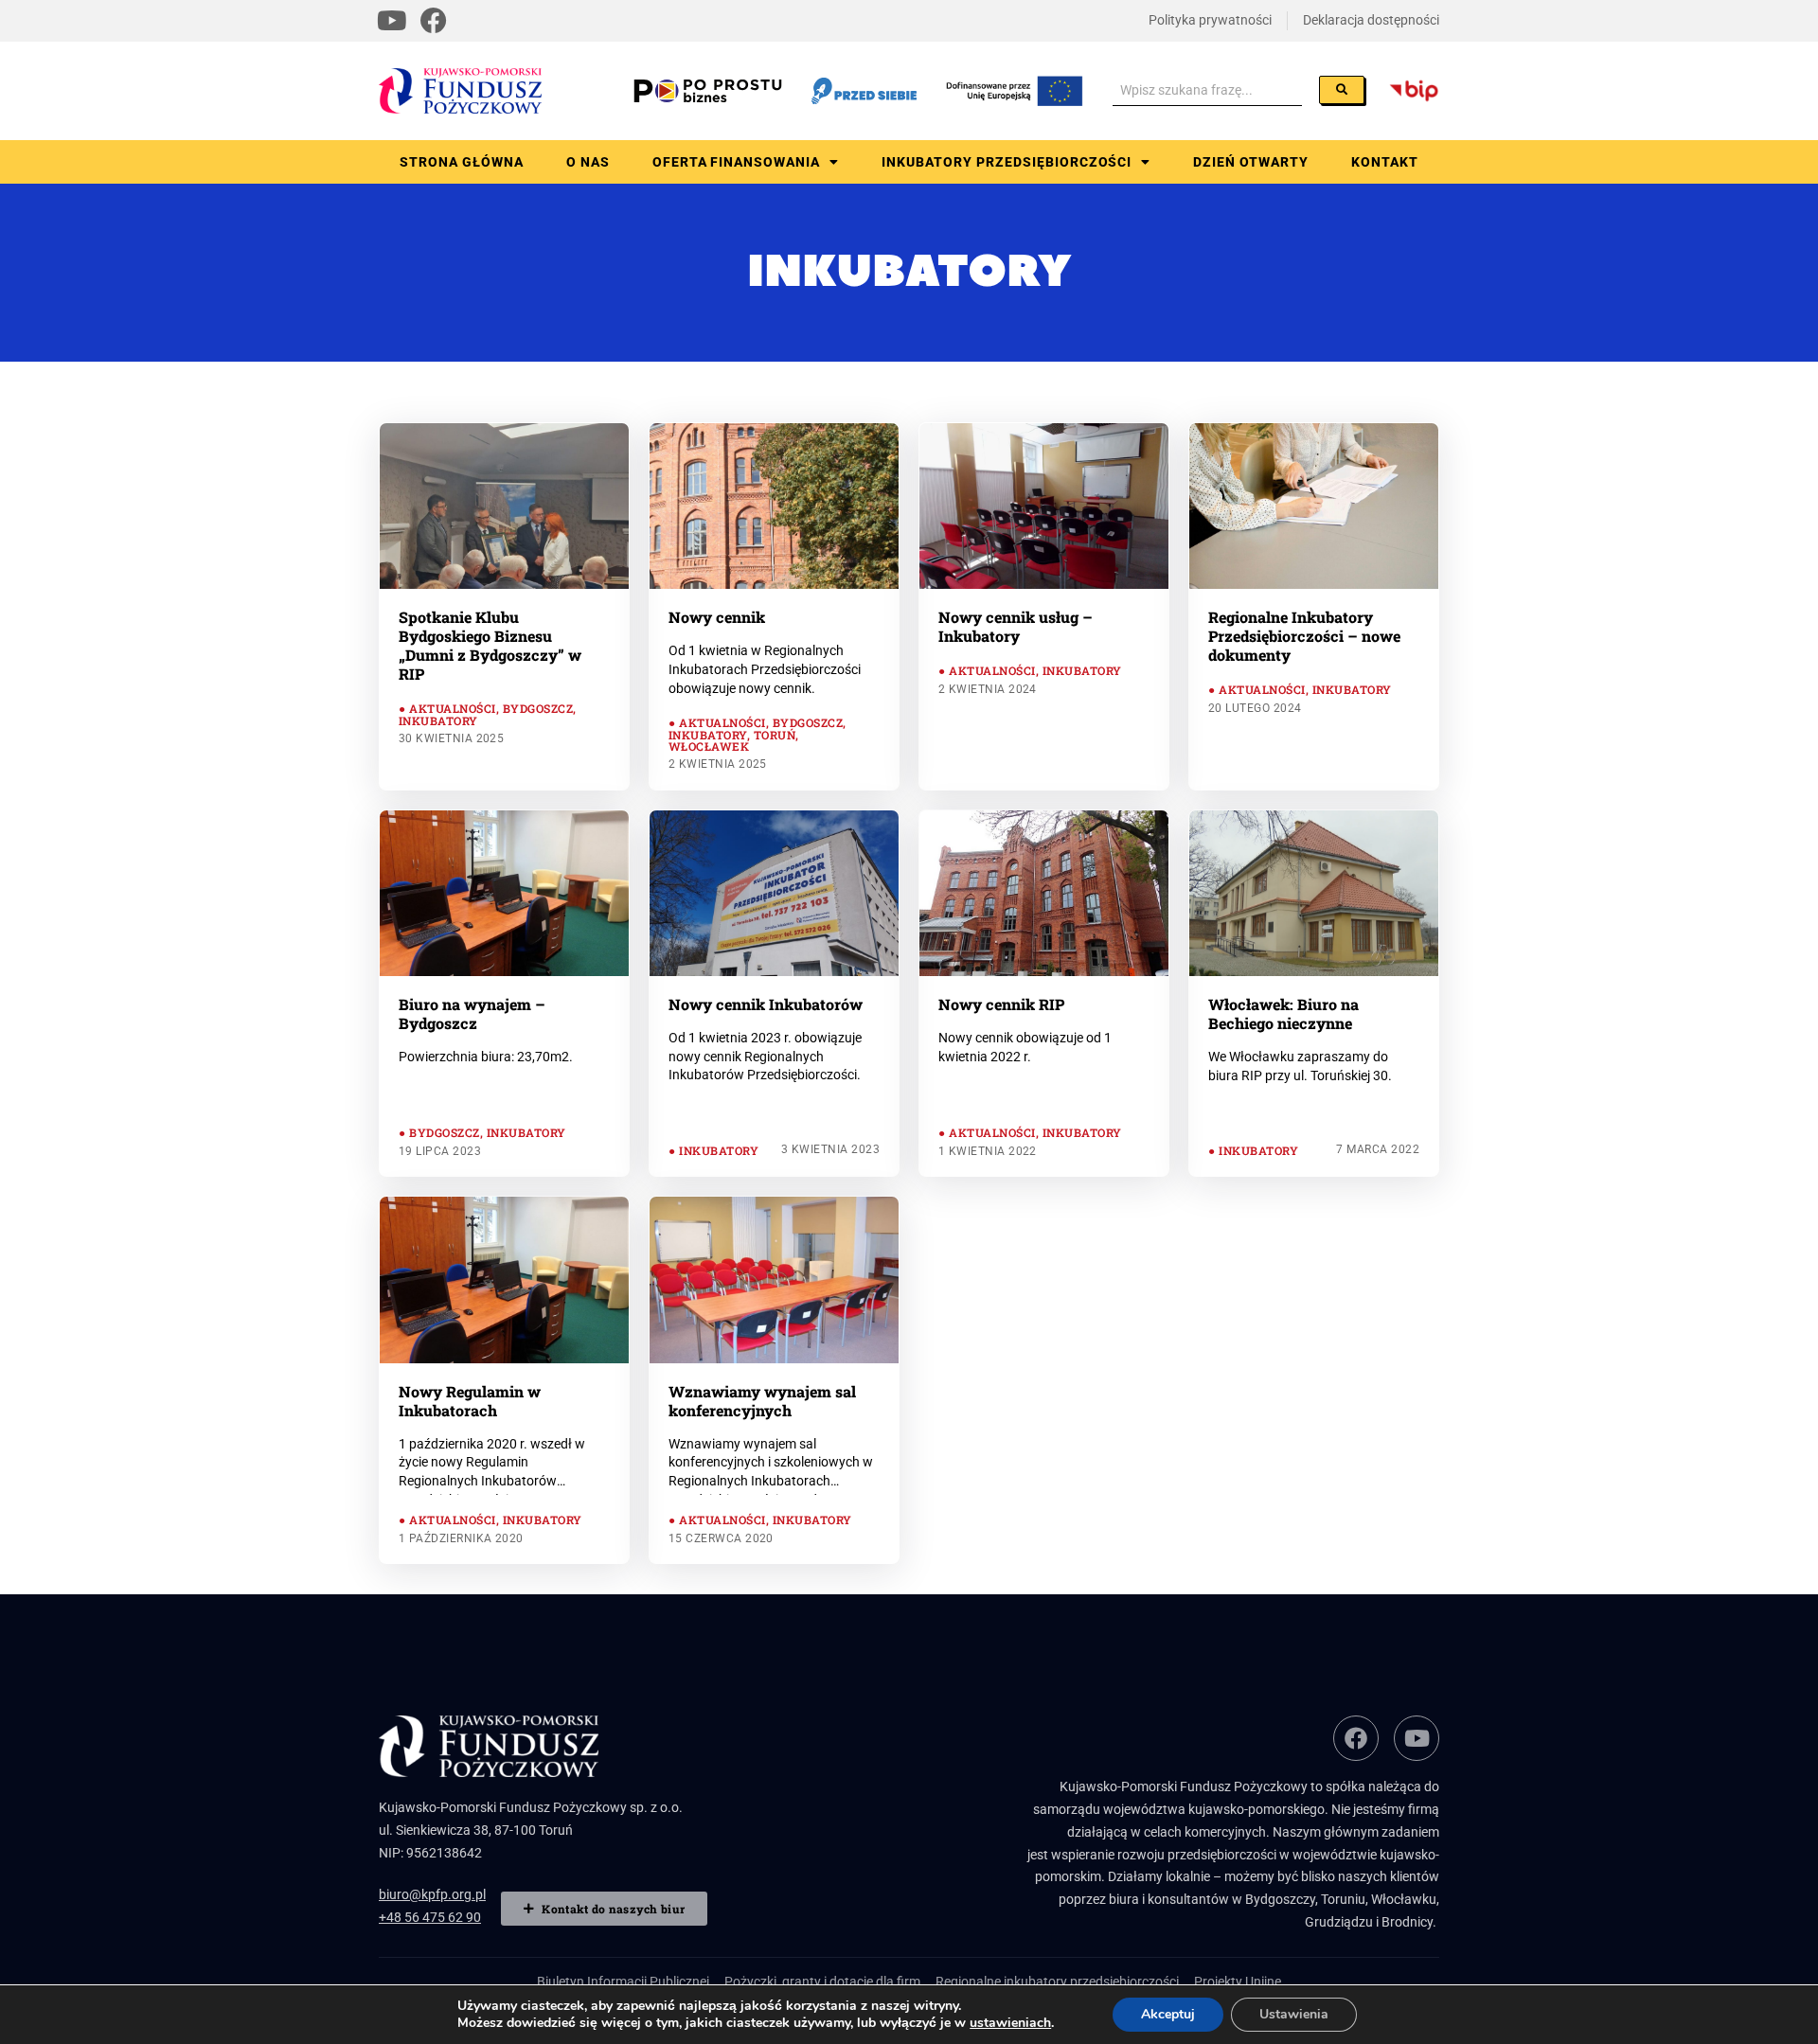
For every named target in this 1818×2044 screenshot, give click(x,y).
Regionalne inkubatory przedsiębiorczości (1057, 1982)
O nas (588, 162)
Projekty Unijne (1238, 1982)
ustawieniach (1010, 2023)
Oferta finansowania (737, 162)
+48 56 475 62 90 (430, 1917)
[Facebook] (434, 21)
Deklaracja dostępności (1371, 20)
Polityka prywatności (1210, 20)
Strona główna (462, 162)
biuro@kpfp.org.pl (432, 1894)
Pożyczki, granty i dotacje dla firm (822, 1982)
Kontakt (1385, 162)
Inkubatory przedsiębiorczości (1007, 162)
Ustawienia (1294, 2014)
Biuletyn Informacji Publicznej (623, 1982)
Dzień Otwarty (1251, 162)
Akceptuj (1168, 2014)
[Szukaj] (1342, 90)
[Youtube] (392, 21)
